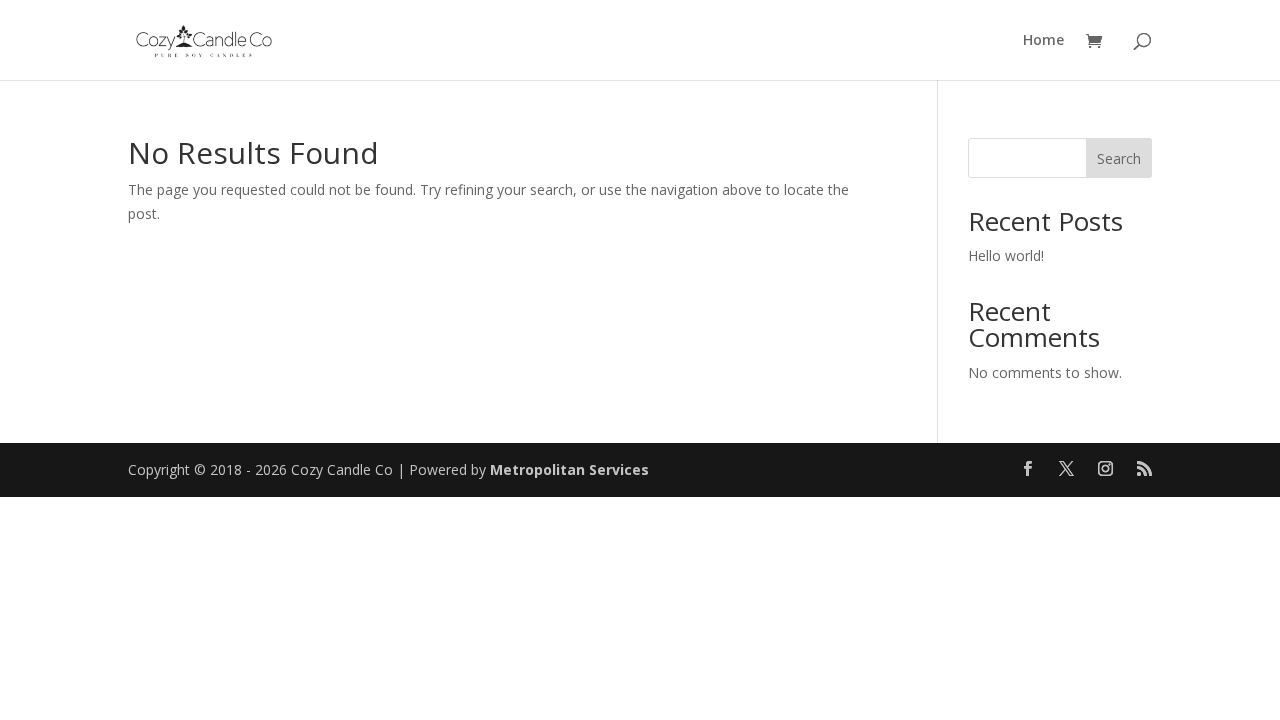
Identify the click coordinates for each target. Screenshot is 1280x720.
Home (1043, 41)
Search (1119, 158)
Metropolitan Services (569, 469)
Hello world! (1006, 255)
